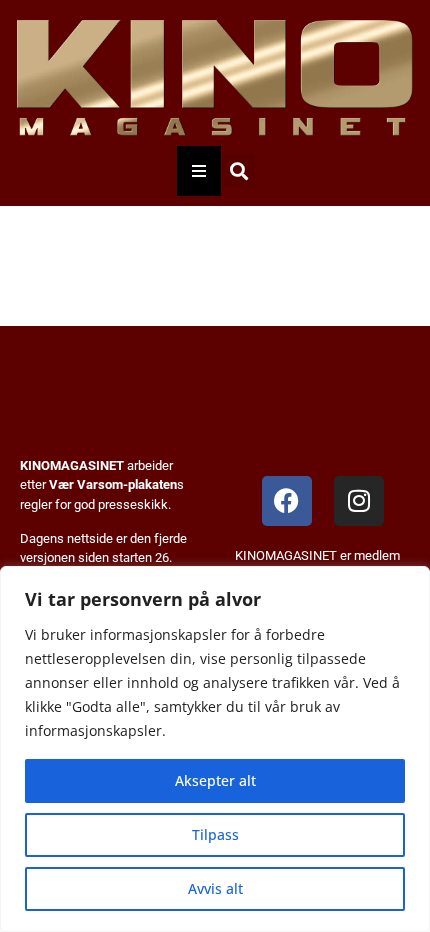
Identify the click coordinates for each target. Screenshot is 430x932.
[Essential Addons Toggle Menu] (199, 171)
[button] (238, 170)
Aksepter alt (215, 780)
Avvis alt (215, 888)
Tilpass (215, 834)
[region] (215, 749)
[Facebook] (287, 501)
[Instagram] (359, 501)
